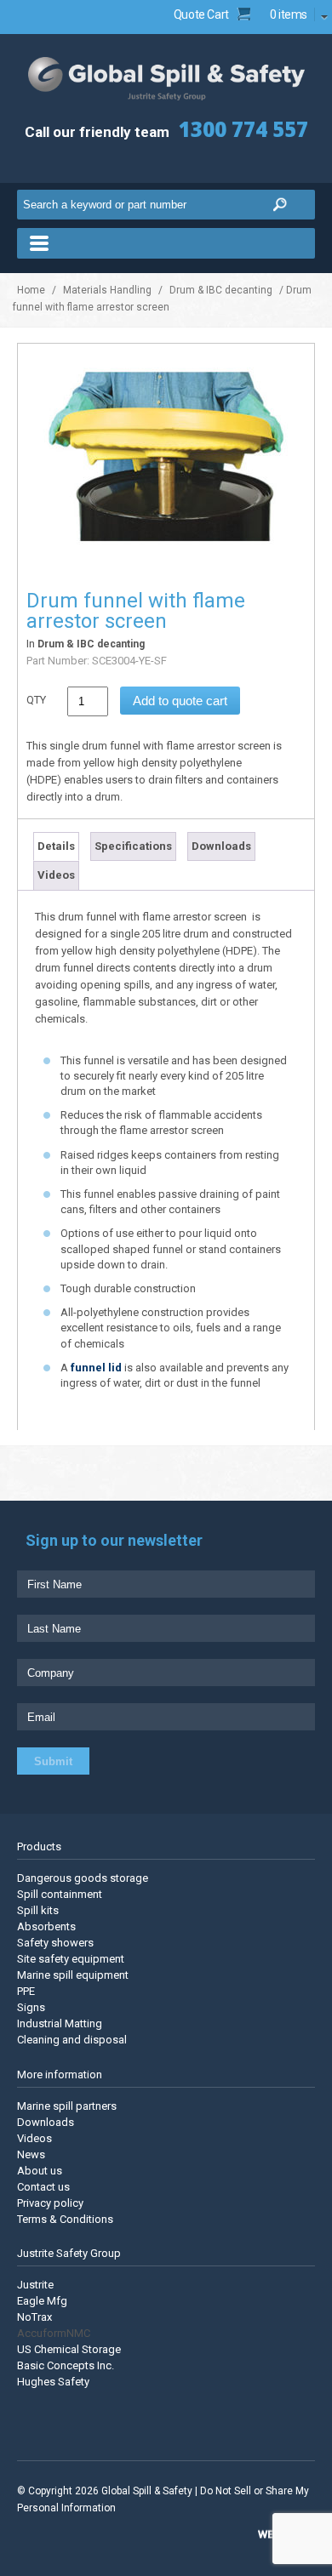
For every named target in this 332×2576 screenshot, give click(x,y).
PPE (26, 1991)
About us (40, 2170)
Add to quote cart (180, 701)
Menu (166, 243)
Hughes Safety (53, 2382)
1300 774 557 (243, 129)
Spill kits (38, 1910)
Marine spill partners (67, 2105)
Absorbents (46, 1926)
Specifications (133, 846)
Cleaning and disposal (72, 2040)
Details (56, 846)
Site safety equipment (71, 1959)
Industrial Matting (60, 2023)
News (31, 2154)
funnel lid (96, 1368)
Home (31, 290)
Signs (31, 2007)
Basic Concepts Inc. (66, 2365)
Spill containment (60, 1894)
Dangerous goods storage (83, 1878)
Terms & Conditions (65, 2218)
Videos (56, 875)
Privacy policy (50, 2202)
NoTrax (34, 2317)
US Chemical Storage (69, 2349)
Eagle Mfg (42, 2301)
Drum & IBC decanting (221, 290)
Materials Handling (107, 290)
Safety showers (55, 1943)
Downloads (221, 846)
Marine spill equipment (73, 1975)
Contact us (43, 2186)
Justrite (35, 2285)
